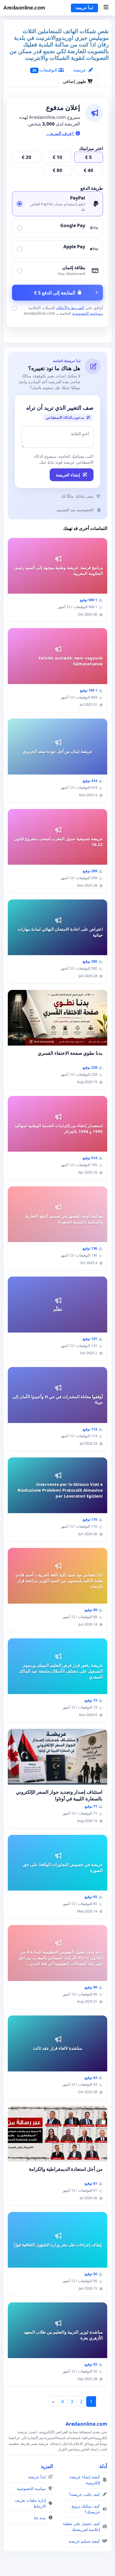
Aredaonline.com (24, 8)
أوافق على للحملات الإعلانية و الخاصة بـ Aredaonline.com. (63, 310)
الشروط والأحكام (70, 308)
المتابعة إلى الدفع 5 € (55, 293)
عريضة (80, 70)
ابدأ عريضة (84, 8)
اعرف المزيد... (60, 133)
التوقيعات (45, 70)
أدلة (103, 2466)
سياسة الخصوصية (87, 313)
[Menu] (106, 8)
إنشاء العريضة (68, 475)
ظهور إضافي (75, 81)
